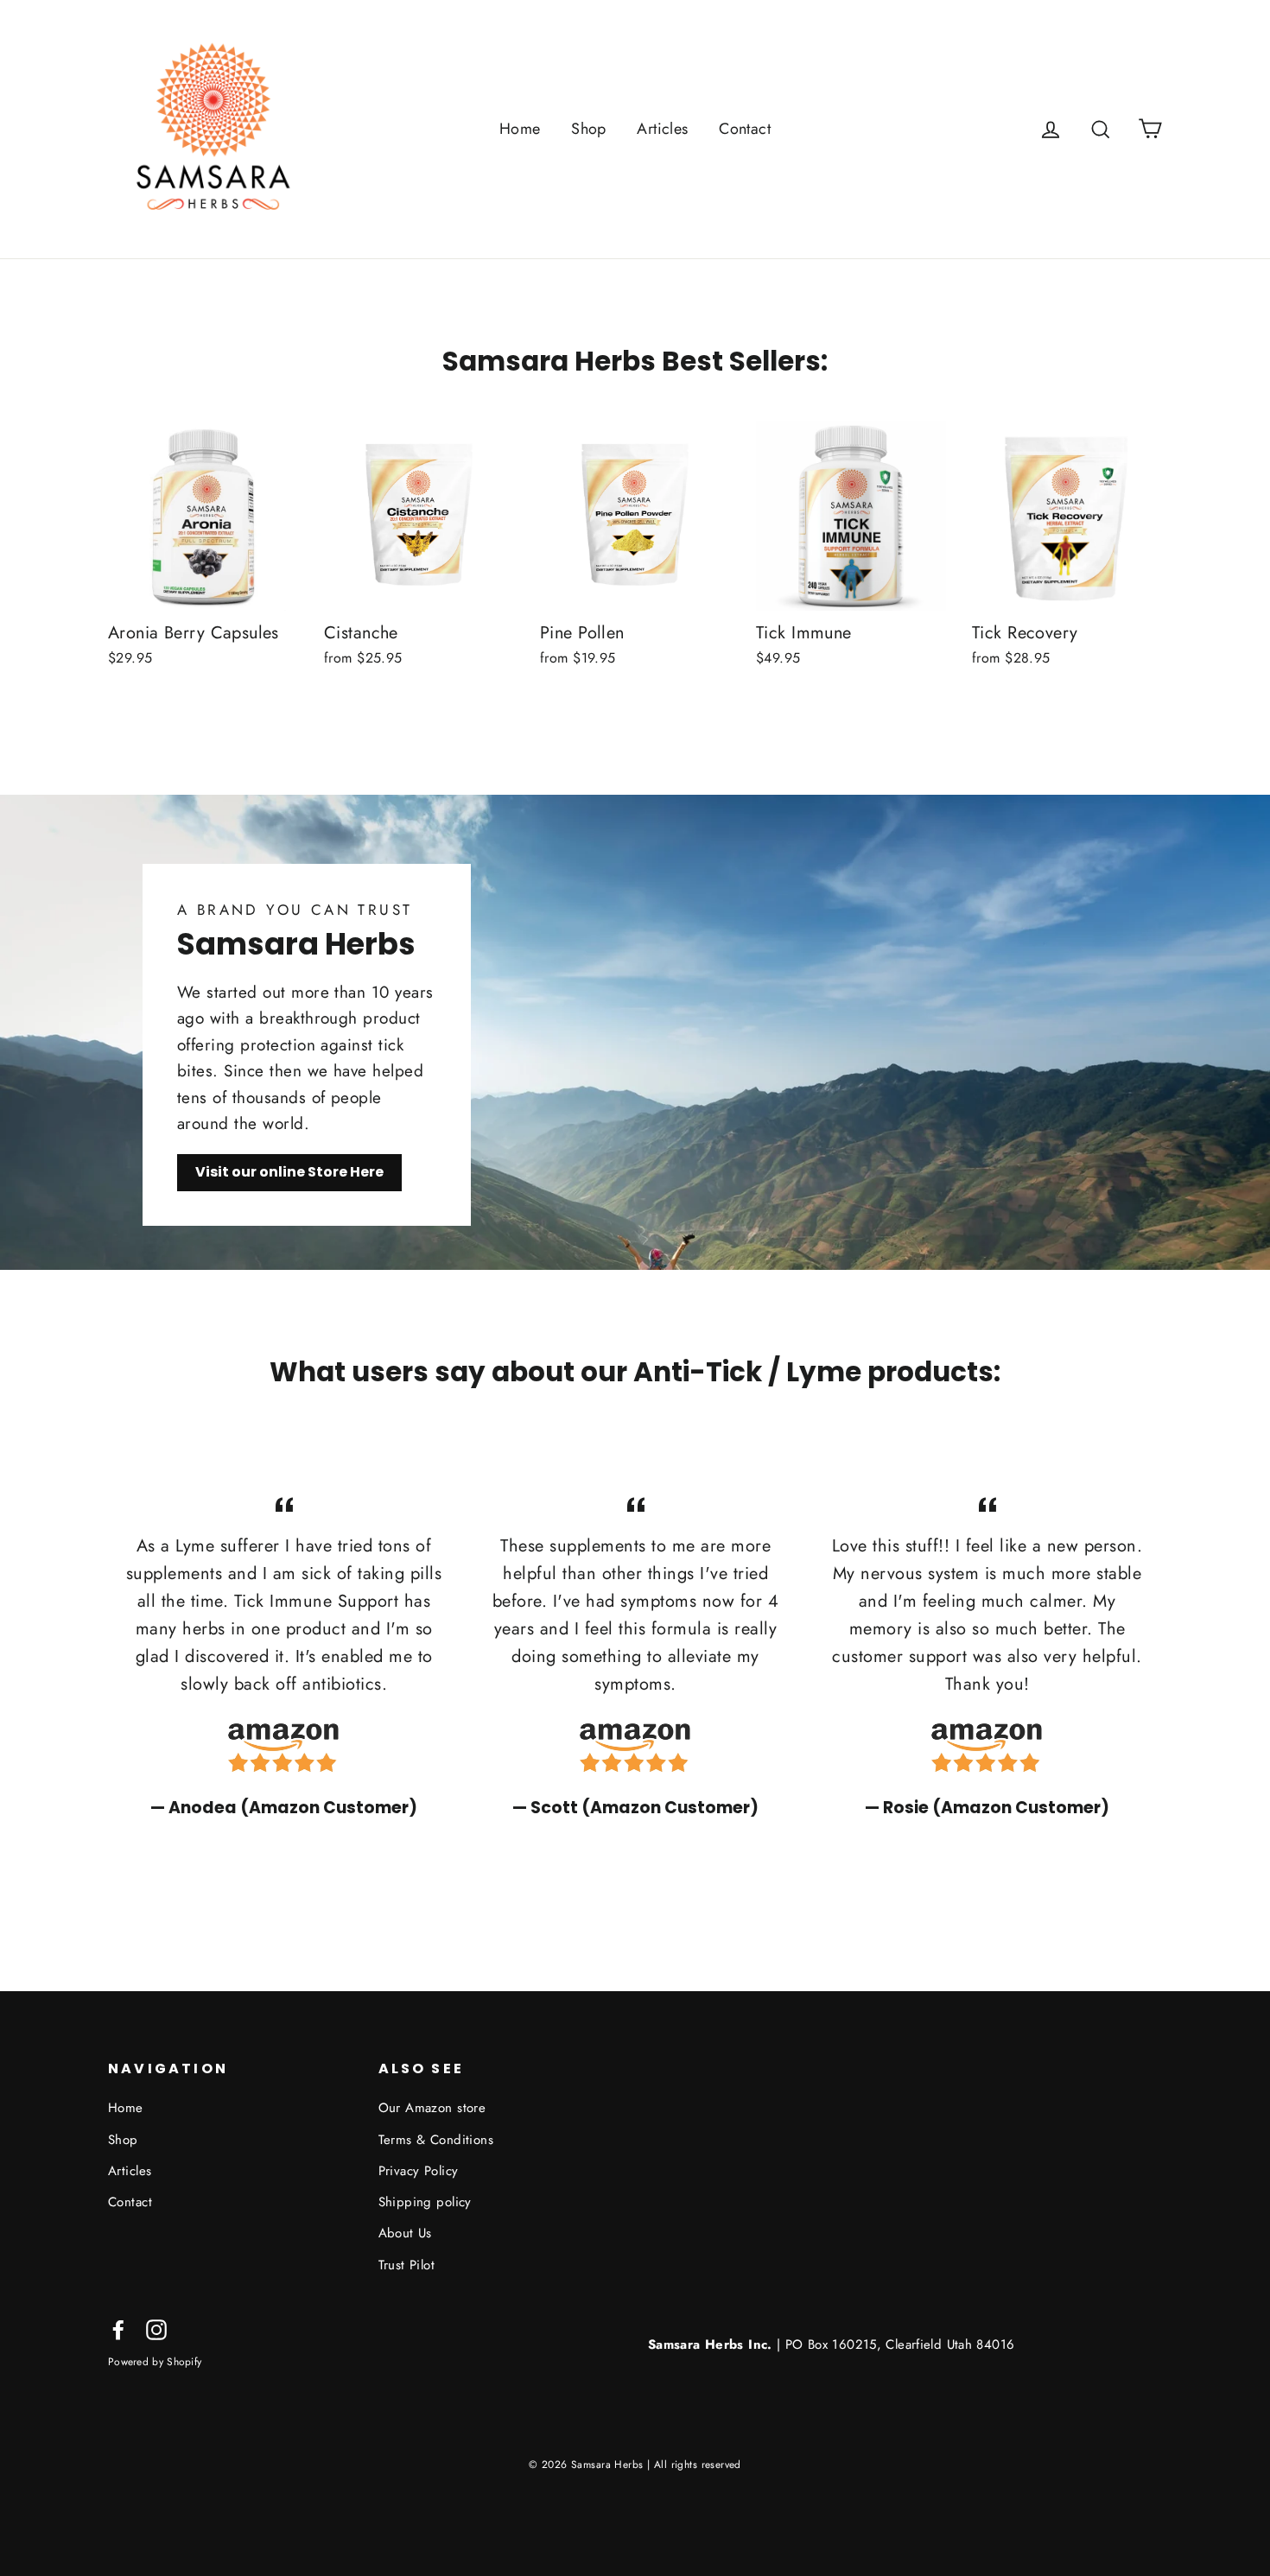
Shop (589, 129)
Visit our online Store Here (289, 1172)
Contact (745, 129)
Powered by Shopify (155, 2361)
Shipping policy (425, 2202)
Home (520, 129)
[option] (284, 1655)
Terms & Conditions (436, 2140)
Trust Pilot (407, 2265)
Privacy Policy (419, 2171)
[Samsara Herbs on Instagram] (156, 2329)
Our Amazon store (432, 2108)
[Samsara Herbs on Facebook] (118, 2329)
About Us (405, 2233)
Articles (662, 129)
